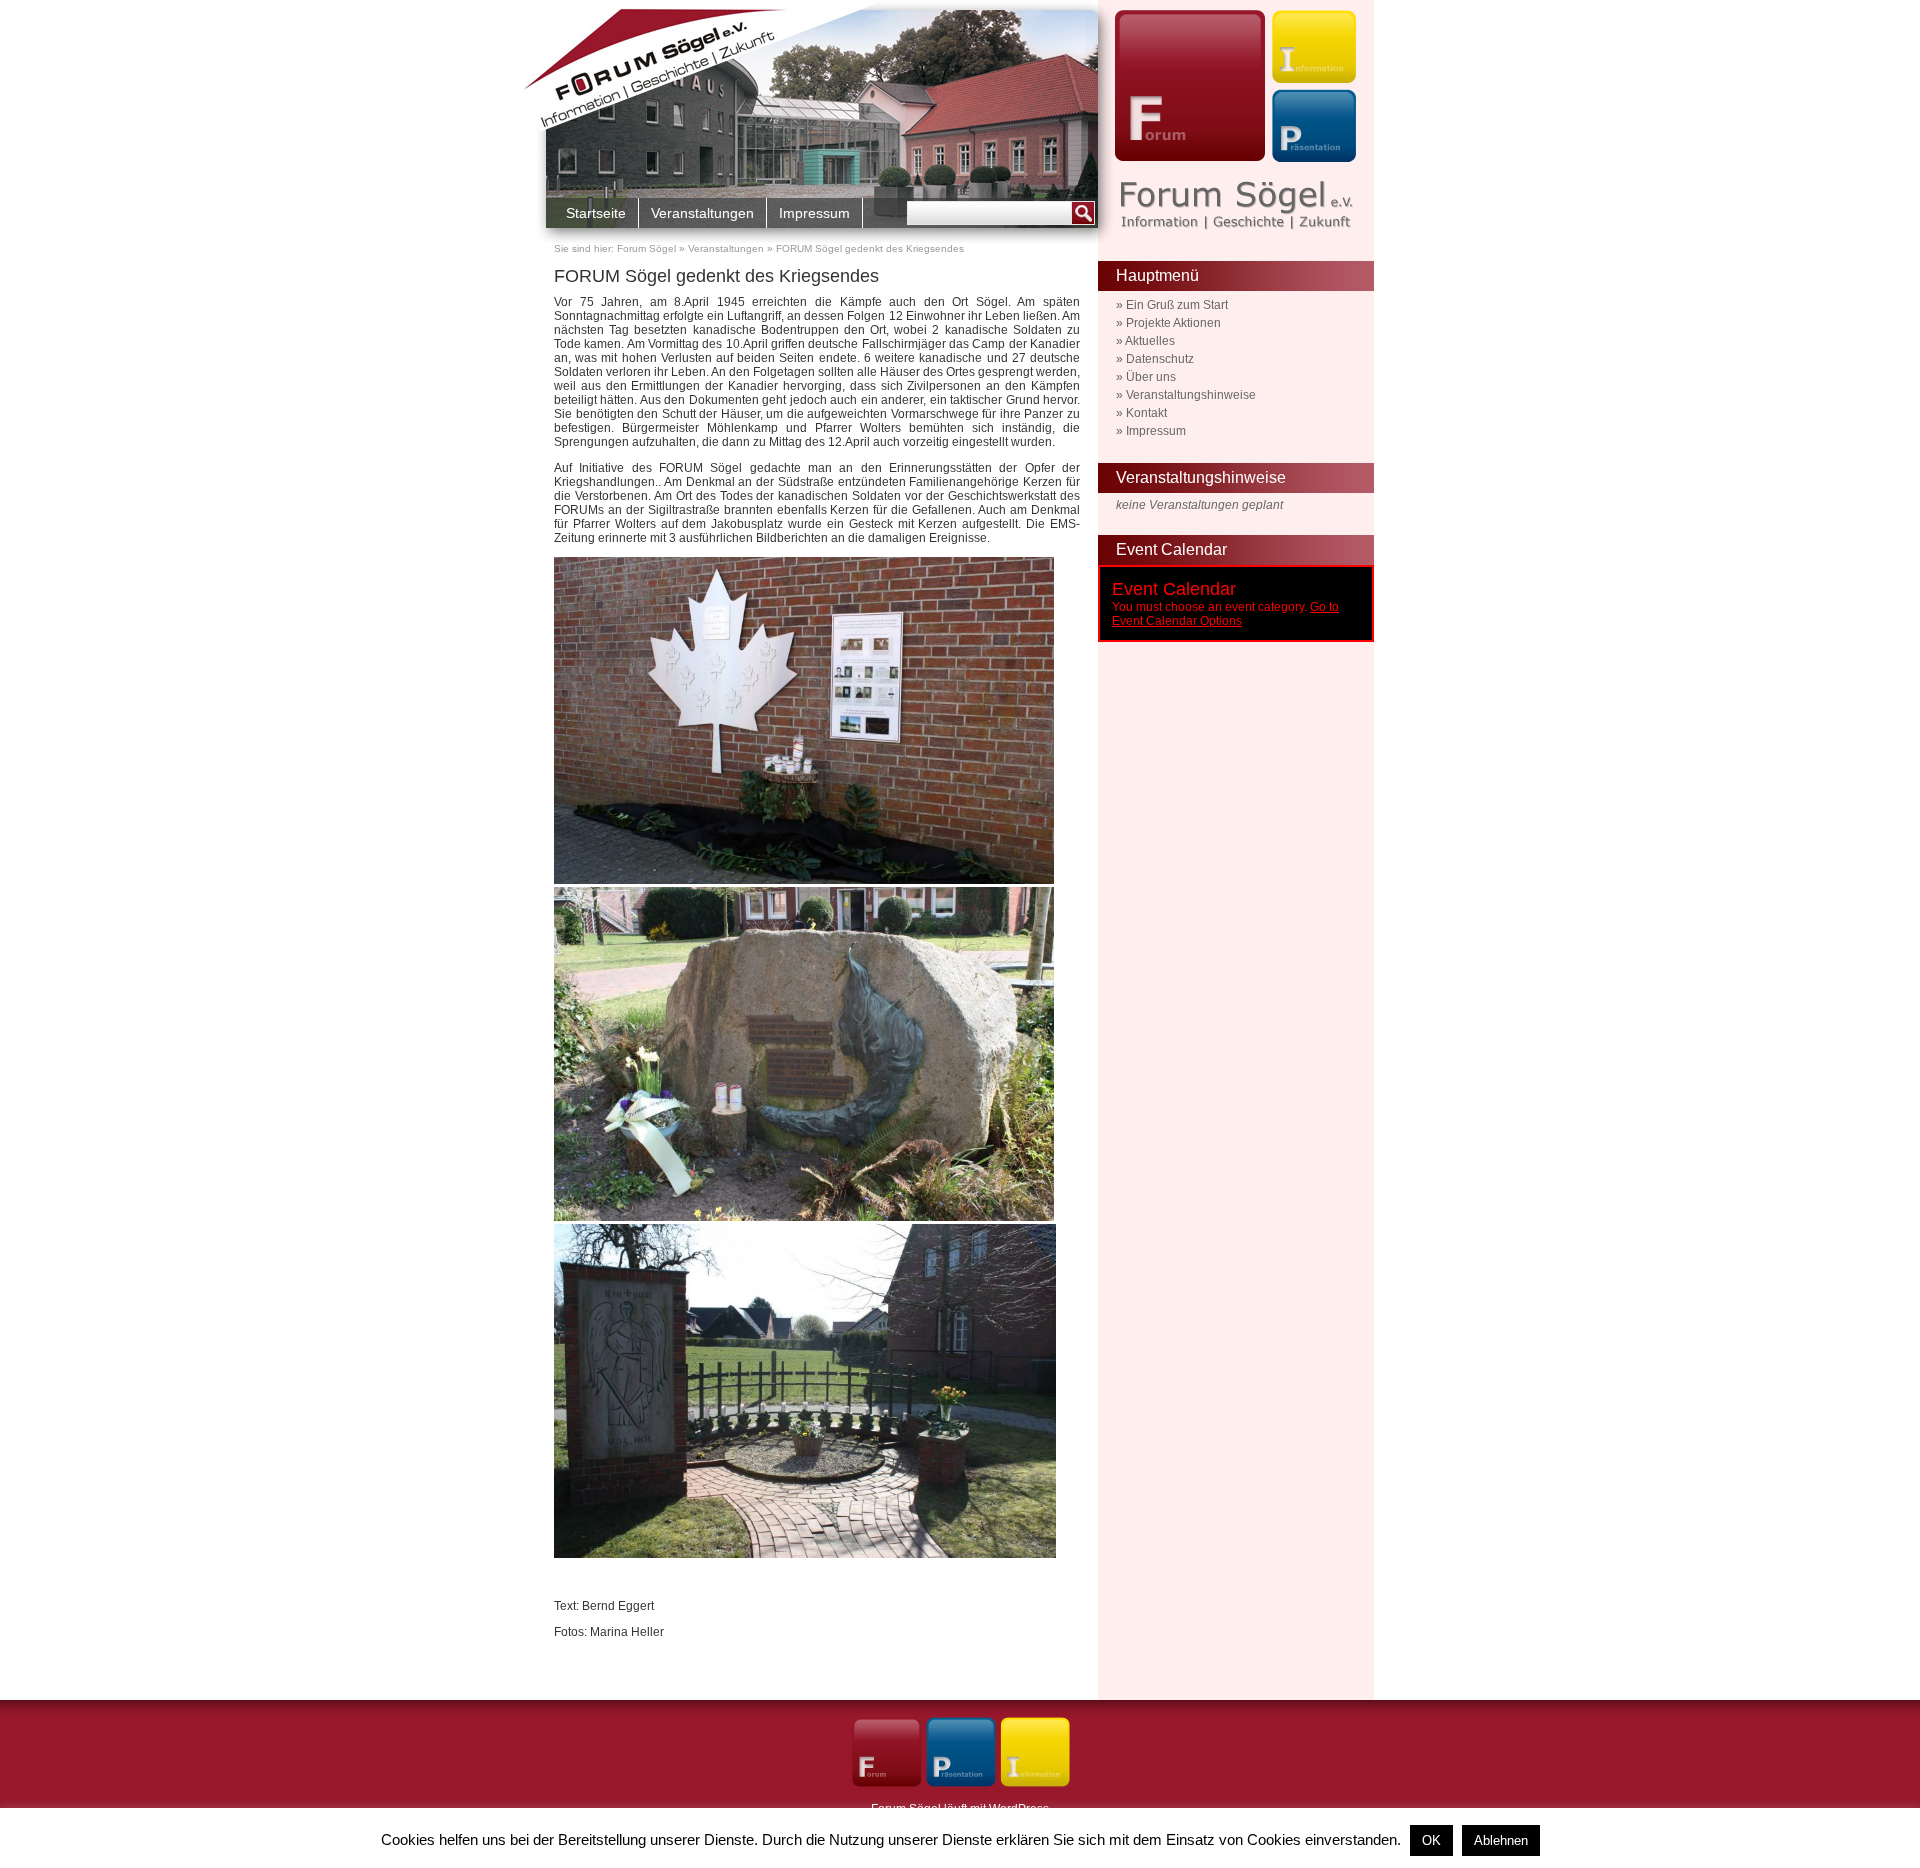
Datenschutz (1160, 359)
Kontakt (1146, 413)
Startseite (596, 213)
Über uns (1151, 377)
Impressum (814, 213)
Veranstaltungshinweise (1191, 395)
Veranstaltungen (702, 213)
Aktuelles (1150, 341)
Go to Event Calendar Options (1225, 614)
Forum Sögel (646, 248)
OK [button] (1431, 1840)
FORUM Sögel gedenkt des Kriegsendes (716, 276)
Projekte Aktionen (1173, 323)
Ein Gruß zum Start (1177, 305)
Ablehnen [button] (1501, 1840)
